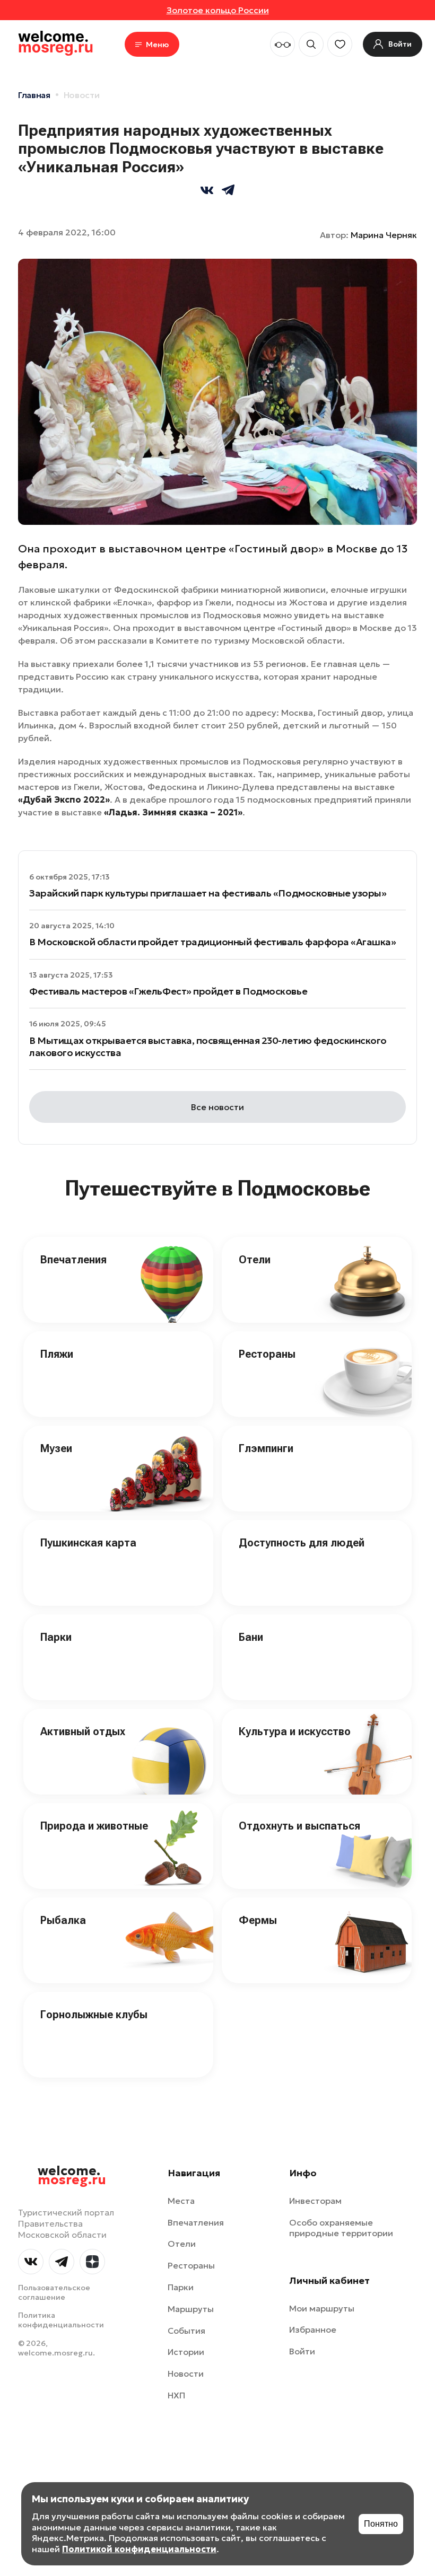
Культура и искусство (295, 1731)
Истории (186, 2352)
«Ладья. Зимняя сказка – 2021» (173, 812)
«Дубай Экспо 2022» (64, 799)
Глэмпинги (266, 1448)
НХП (176, 2395)
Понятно (381, 2524)
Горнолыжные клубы (94, 2015)
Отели (255, 1260)
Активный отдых (83, 1731)
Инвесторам (315, 2201)
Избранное (313, 2329)
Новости (82, 95)
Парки (56, 1637)
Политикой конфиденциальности (139, 2549)
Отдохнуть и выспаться (299, 1826)
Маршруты (191, 2309)
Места (181, 2201)
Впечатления (73, 1260)
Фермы (258, 1920)
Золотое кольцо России (218, 10)
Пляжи (57, 1354)
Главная (34, 95)
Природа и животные (94, 1826)
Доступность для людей (302, 1543)
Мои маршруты (322, 2308)
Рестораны (267, 1354)
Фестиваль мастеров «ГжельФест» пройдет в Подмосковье (168, 991)
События (186, 2331)
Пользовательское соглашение (54, 2292)
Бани (251, 1637)
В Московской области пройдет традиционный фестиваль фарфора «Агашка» (212, 942)
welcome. (72, 2176)
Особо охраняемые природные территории (341, 2228)
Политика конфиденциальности (61, 2320)
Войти (302, 2351)
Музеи (56, 1448)
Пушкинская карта (88, 1543)
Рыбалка (63, 1920)
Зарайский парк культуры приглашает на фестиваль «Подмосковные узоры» (208, 893)
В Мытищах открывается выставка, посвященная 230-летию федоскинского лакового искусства (208, 1047)
